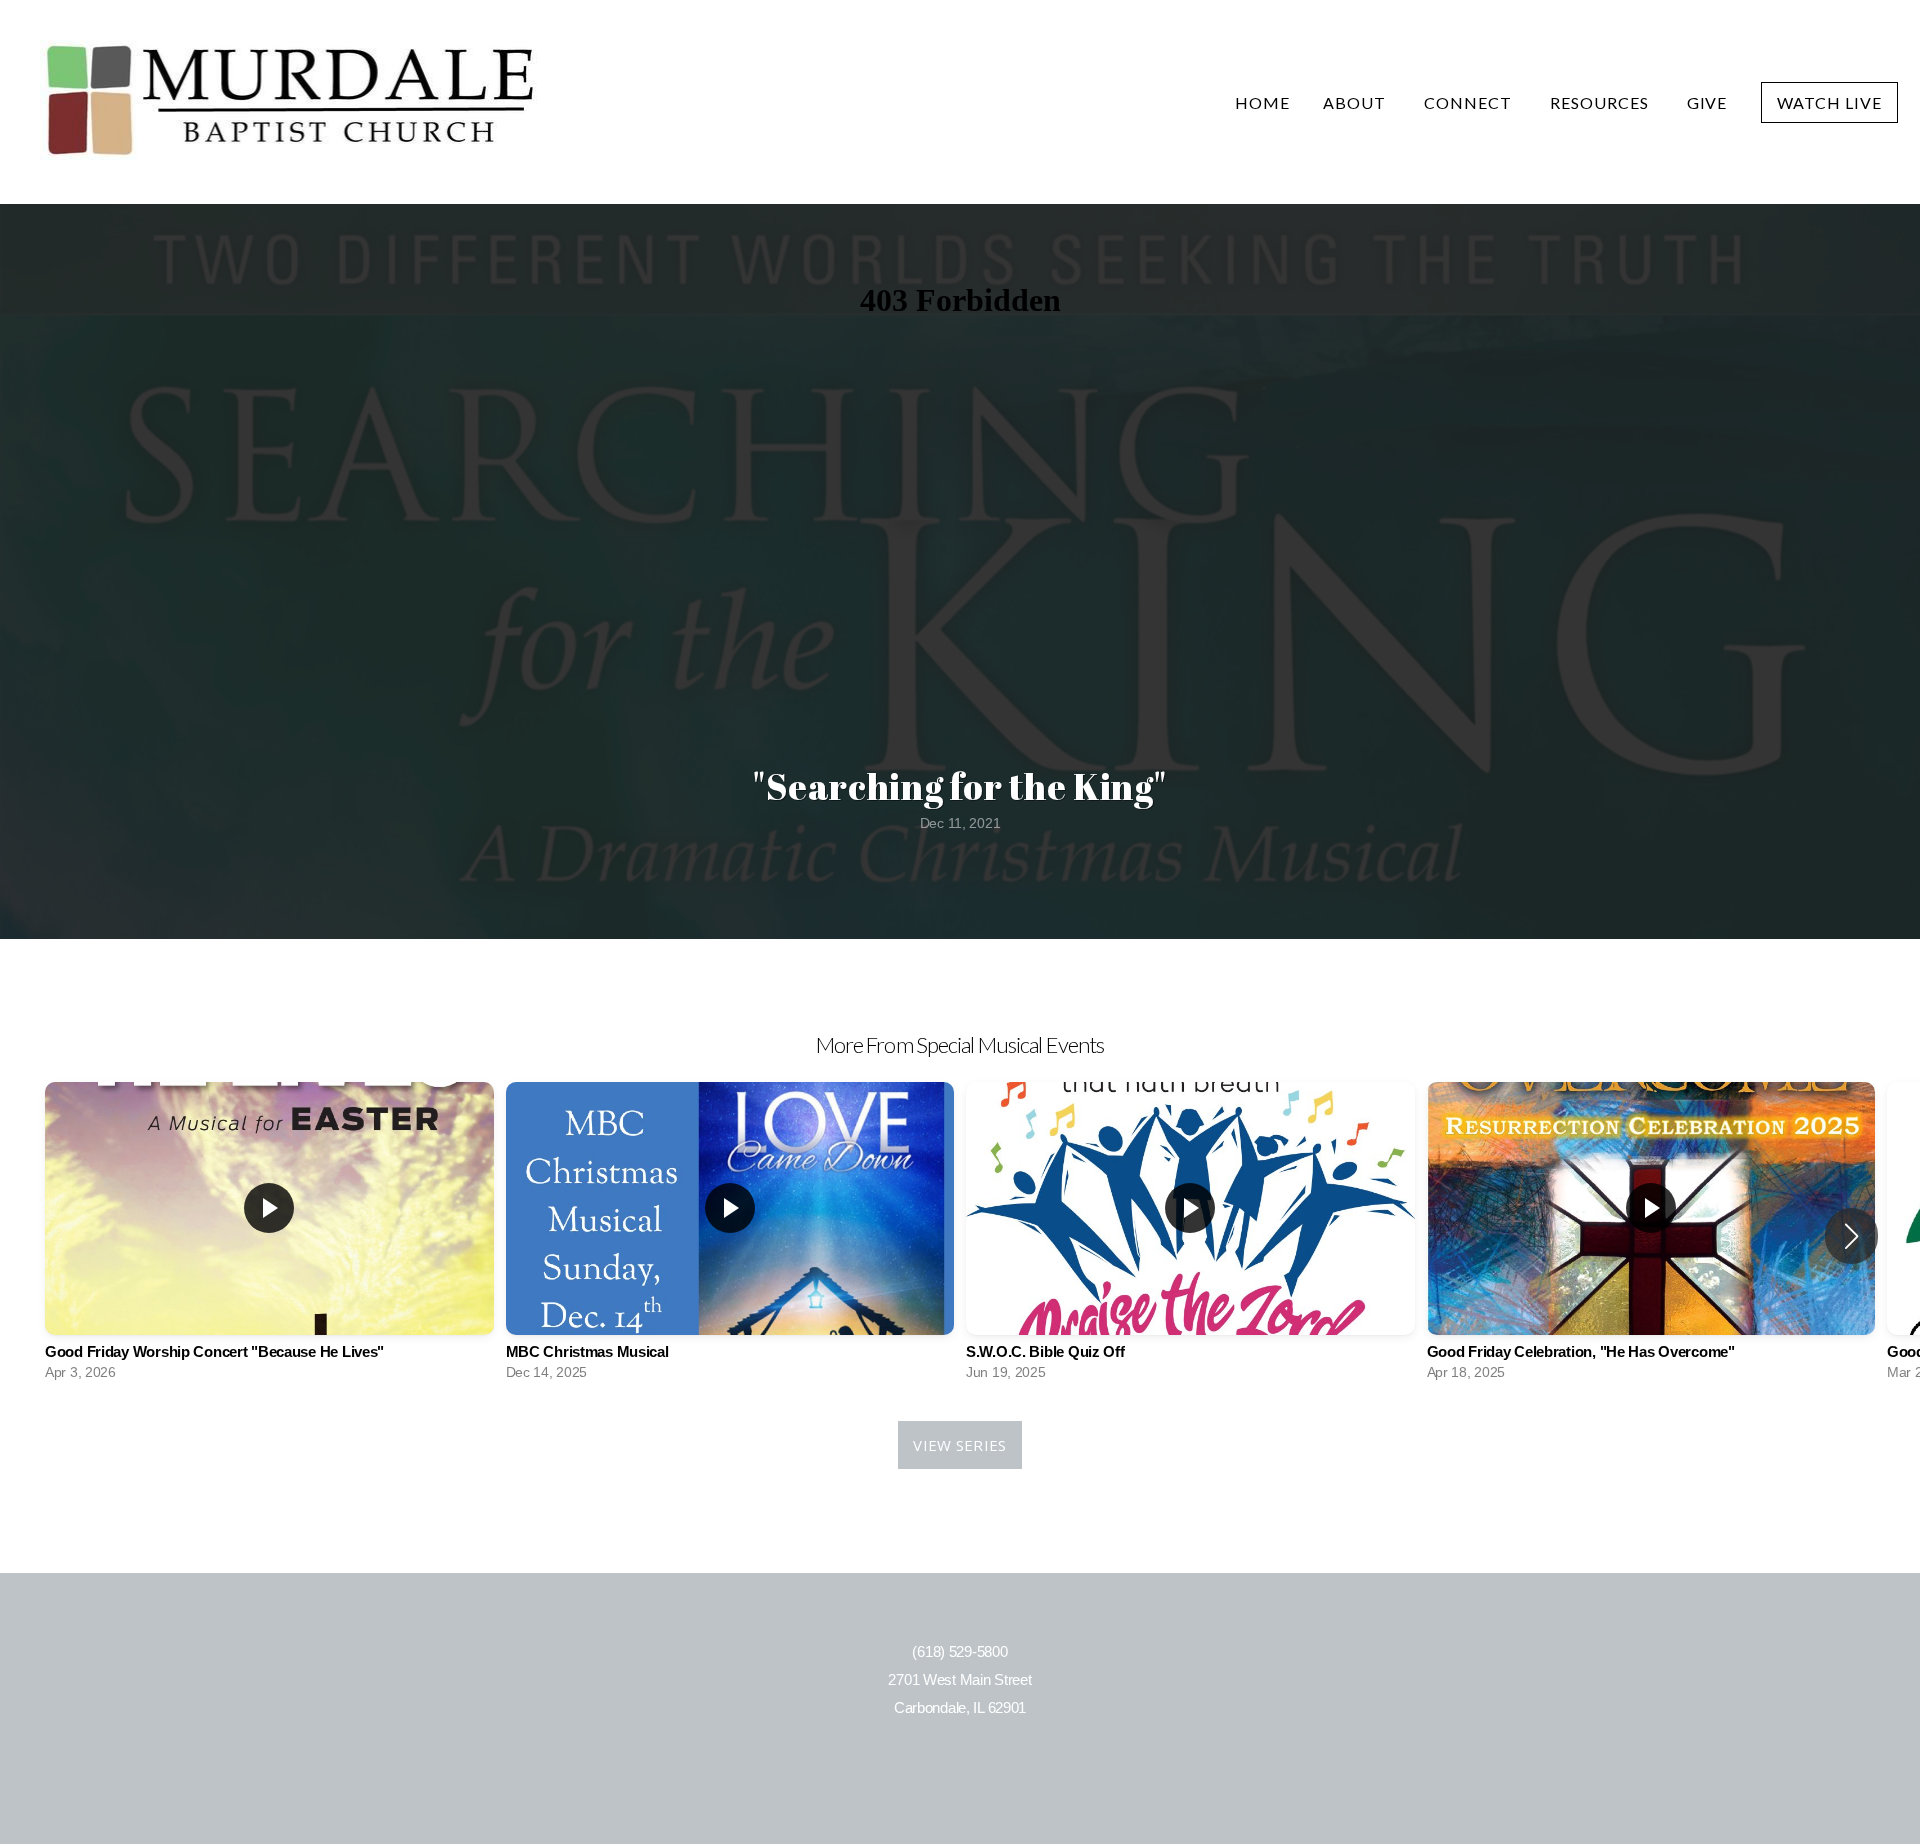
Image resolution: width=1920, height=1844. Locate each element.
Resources (1601, 102)
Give (1707, 102)
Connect (1470, 102)
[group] (269, 1236)
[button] (1851, 1236)
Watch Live (1829, 102)
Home (1262, 102)
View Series (959, 1445)
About (1356, 102)
